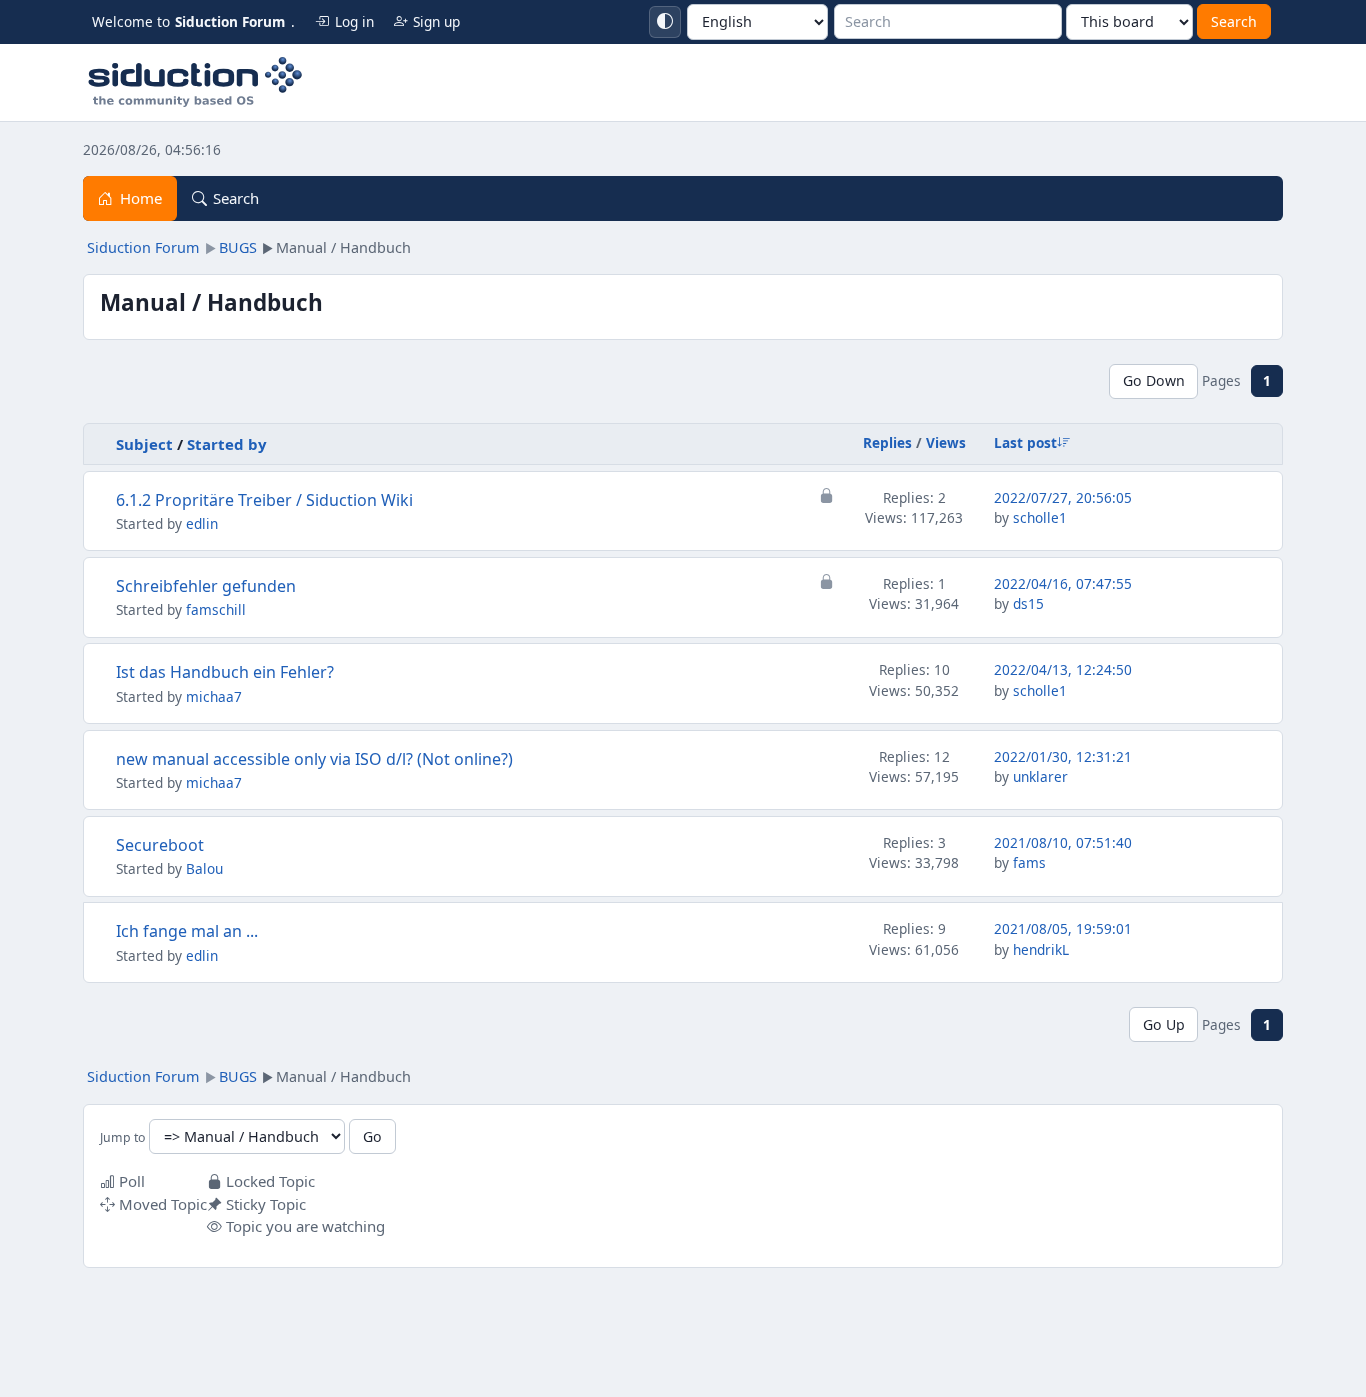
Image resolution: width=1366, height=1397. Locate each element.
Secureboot (160, 845)
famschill (216, 609)
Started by (227, 444)
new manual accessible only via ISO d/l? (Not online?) (314, 759)
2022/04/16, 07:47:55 (1063, 583)
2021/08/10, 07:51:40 (1063, 842)
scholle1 (1040, 517)
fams (1029, 862)
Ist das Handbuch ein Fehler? (225, 672)
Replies (887, 442)
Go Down (1154, 380)
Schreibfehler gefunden (206, 586)
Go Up (1164, 1024)
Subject (144, 444)
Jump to (122, 1137)
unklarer (1040, 776)
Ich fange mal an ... (187, 931)
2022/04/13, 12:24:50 (1063, 669)
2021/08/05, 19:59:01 (1063, 928)
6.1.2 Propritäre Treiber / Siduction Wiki (264, 500)
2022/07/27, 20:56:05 (1063, 497)
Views (946, 442)
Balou (204, 868)
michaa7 (214, 696)
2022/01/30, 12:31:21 (1063, 756)
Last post (1025, 442)
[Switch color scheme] (665, 22)
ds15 (1028, 603)
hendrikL (1041, 949)
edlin (202, 523)
